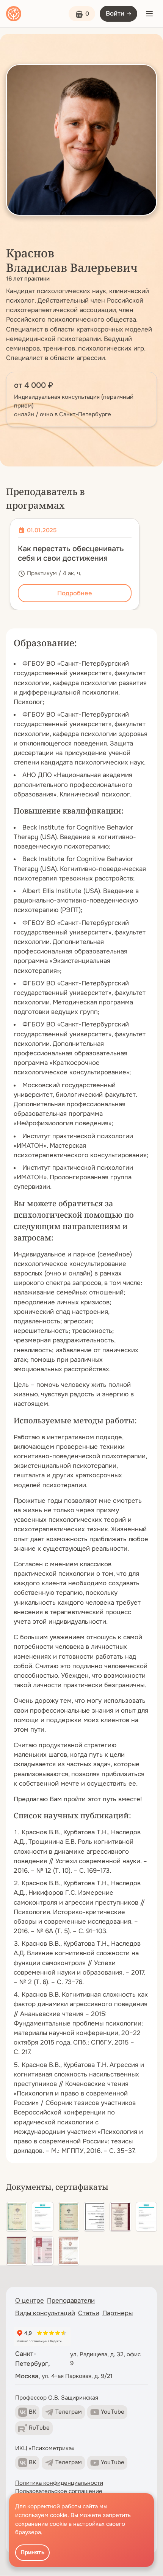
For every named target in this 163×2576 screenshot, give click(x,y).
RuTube (39, 2428)
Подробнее (75, 593)
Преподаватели (71, 2301)
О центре (30, 2301)
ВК (33, 2412)
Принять (32, 2552)
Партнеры (118, 2313)
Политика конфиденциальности (59, 2483)
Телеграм (69, 2412)
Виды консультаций (45, 2313)
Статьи (89, 2313)
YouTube (113, 2412)
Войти (115, 13)
